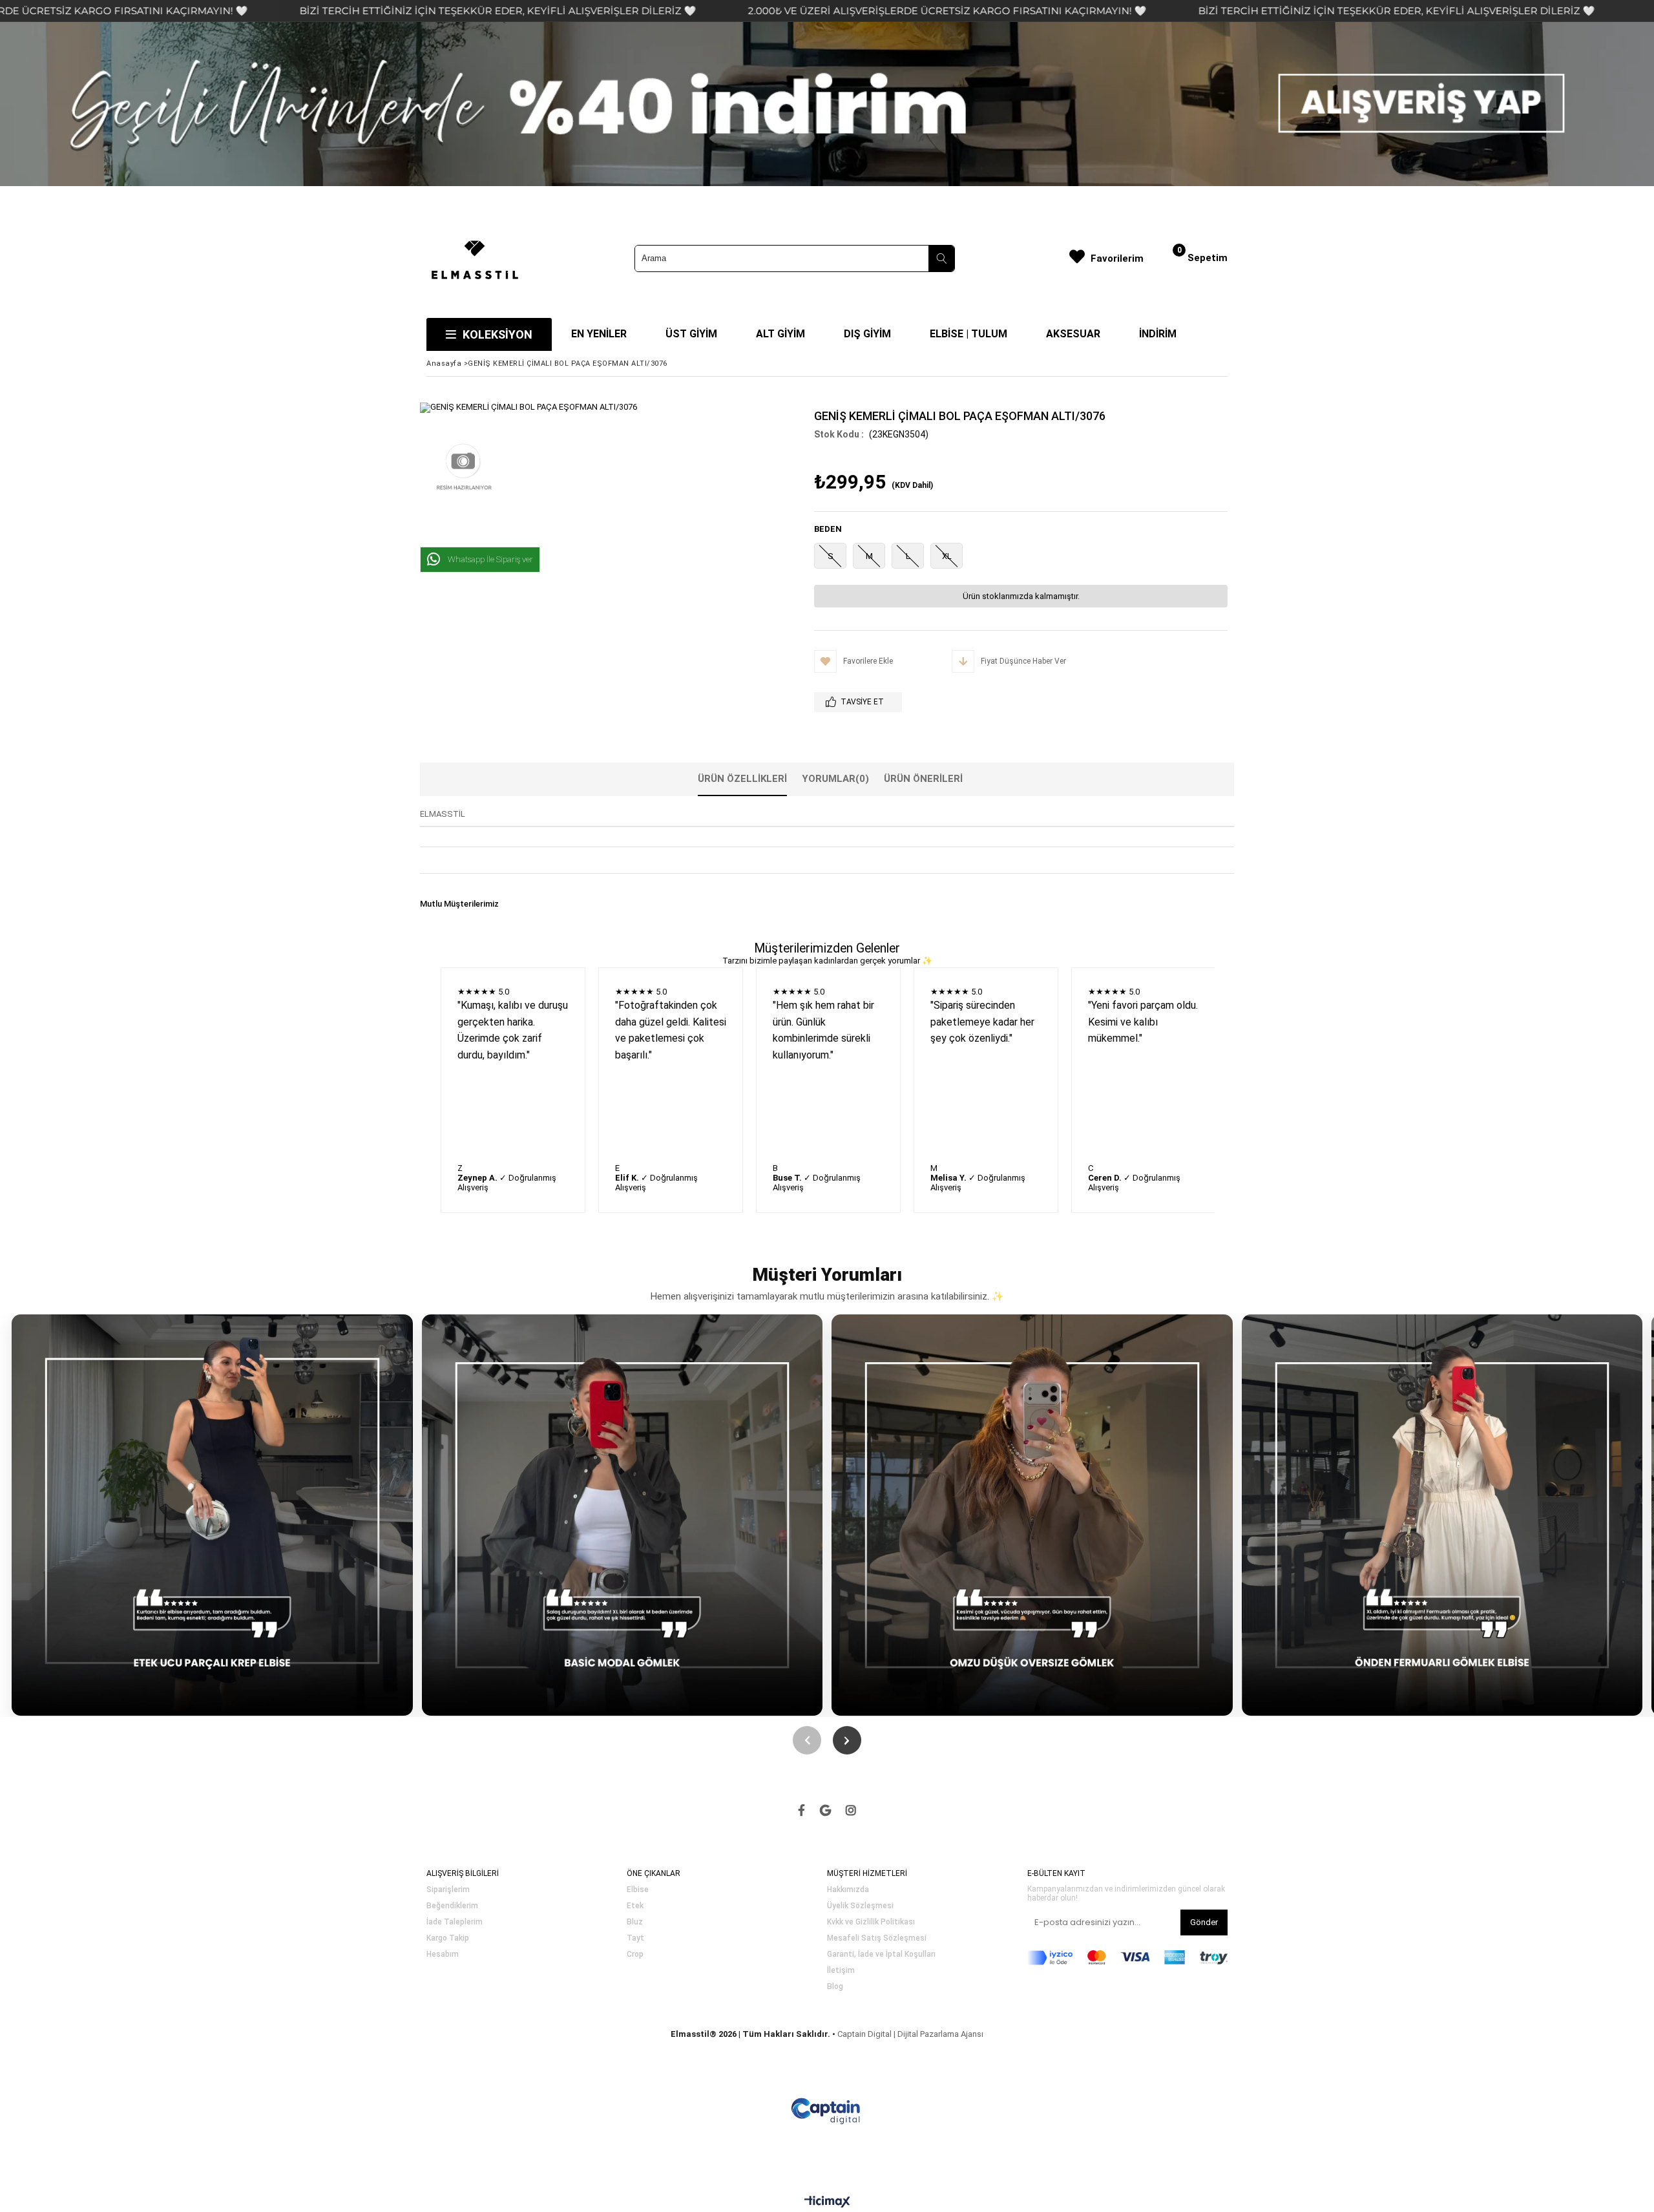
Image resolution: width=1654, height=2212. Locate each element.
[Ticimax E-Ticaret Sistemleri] (827, 2202)
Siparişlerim (448, 1890)
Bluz (635, 1922)
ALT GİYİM (780, 334)
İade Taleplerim (455, 1922)
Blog (835, 1987)
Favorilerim (1117, 258)
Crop (635, 1954)
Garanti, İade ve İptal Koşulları (881, 1954)
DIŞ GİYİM (867, 334)
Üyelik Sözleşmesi (860, 1906)
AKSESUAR (1073, 334)
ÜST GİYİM (691, 334)
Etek (635, 1906)
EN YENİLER (599, 334)
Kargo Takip (448, 1938)
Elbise (638, 1890)
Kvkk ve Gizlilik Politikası (871, 1922)
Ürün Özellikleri (742, 779)
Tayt (635, 1938)
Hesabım (443, 1954)
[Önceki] (807, 1740)
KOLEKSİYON (497, 334)
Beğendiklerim (452, 1906)
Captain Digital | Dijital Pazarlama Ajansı (910, 2034)
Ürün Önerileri (923, 779)
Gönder (1204, 1922)
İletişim (841, 1971)
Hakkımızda (848, 1890)
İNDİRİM (1158, 334)
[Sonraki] (847, 1740)
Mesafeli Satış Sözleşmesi (877, 1938)
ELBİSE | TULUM (968, 334)
